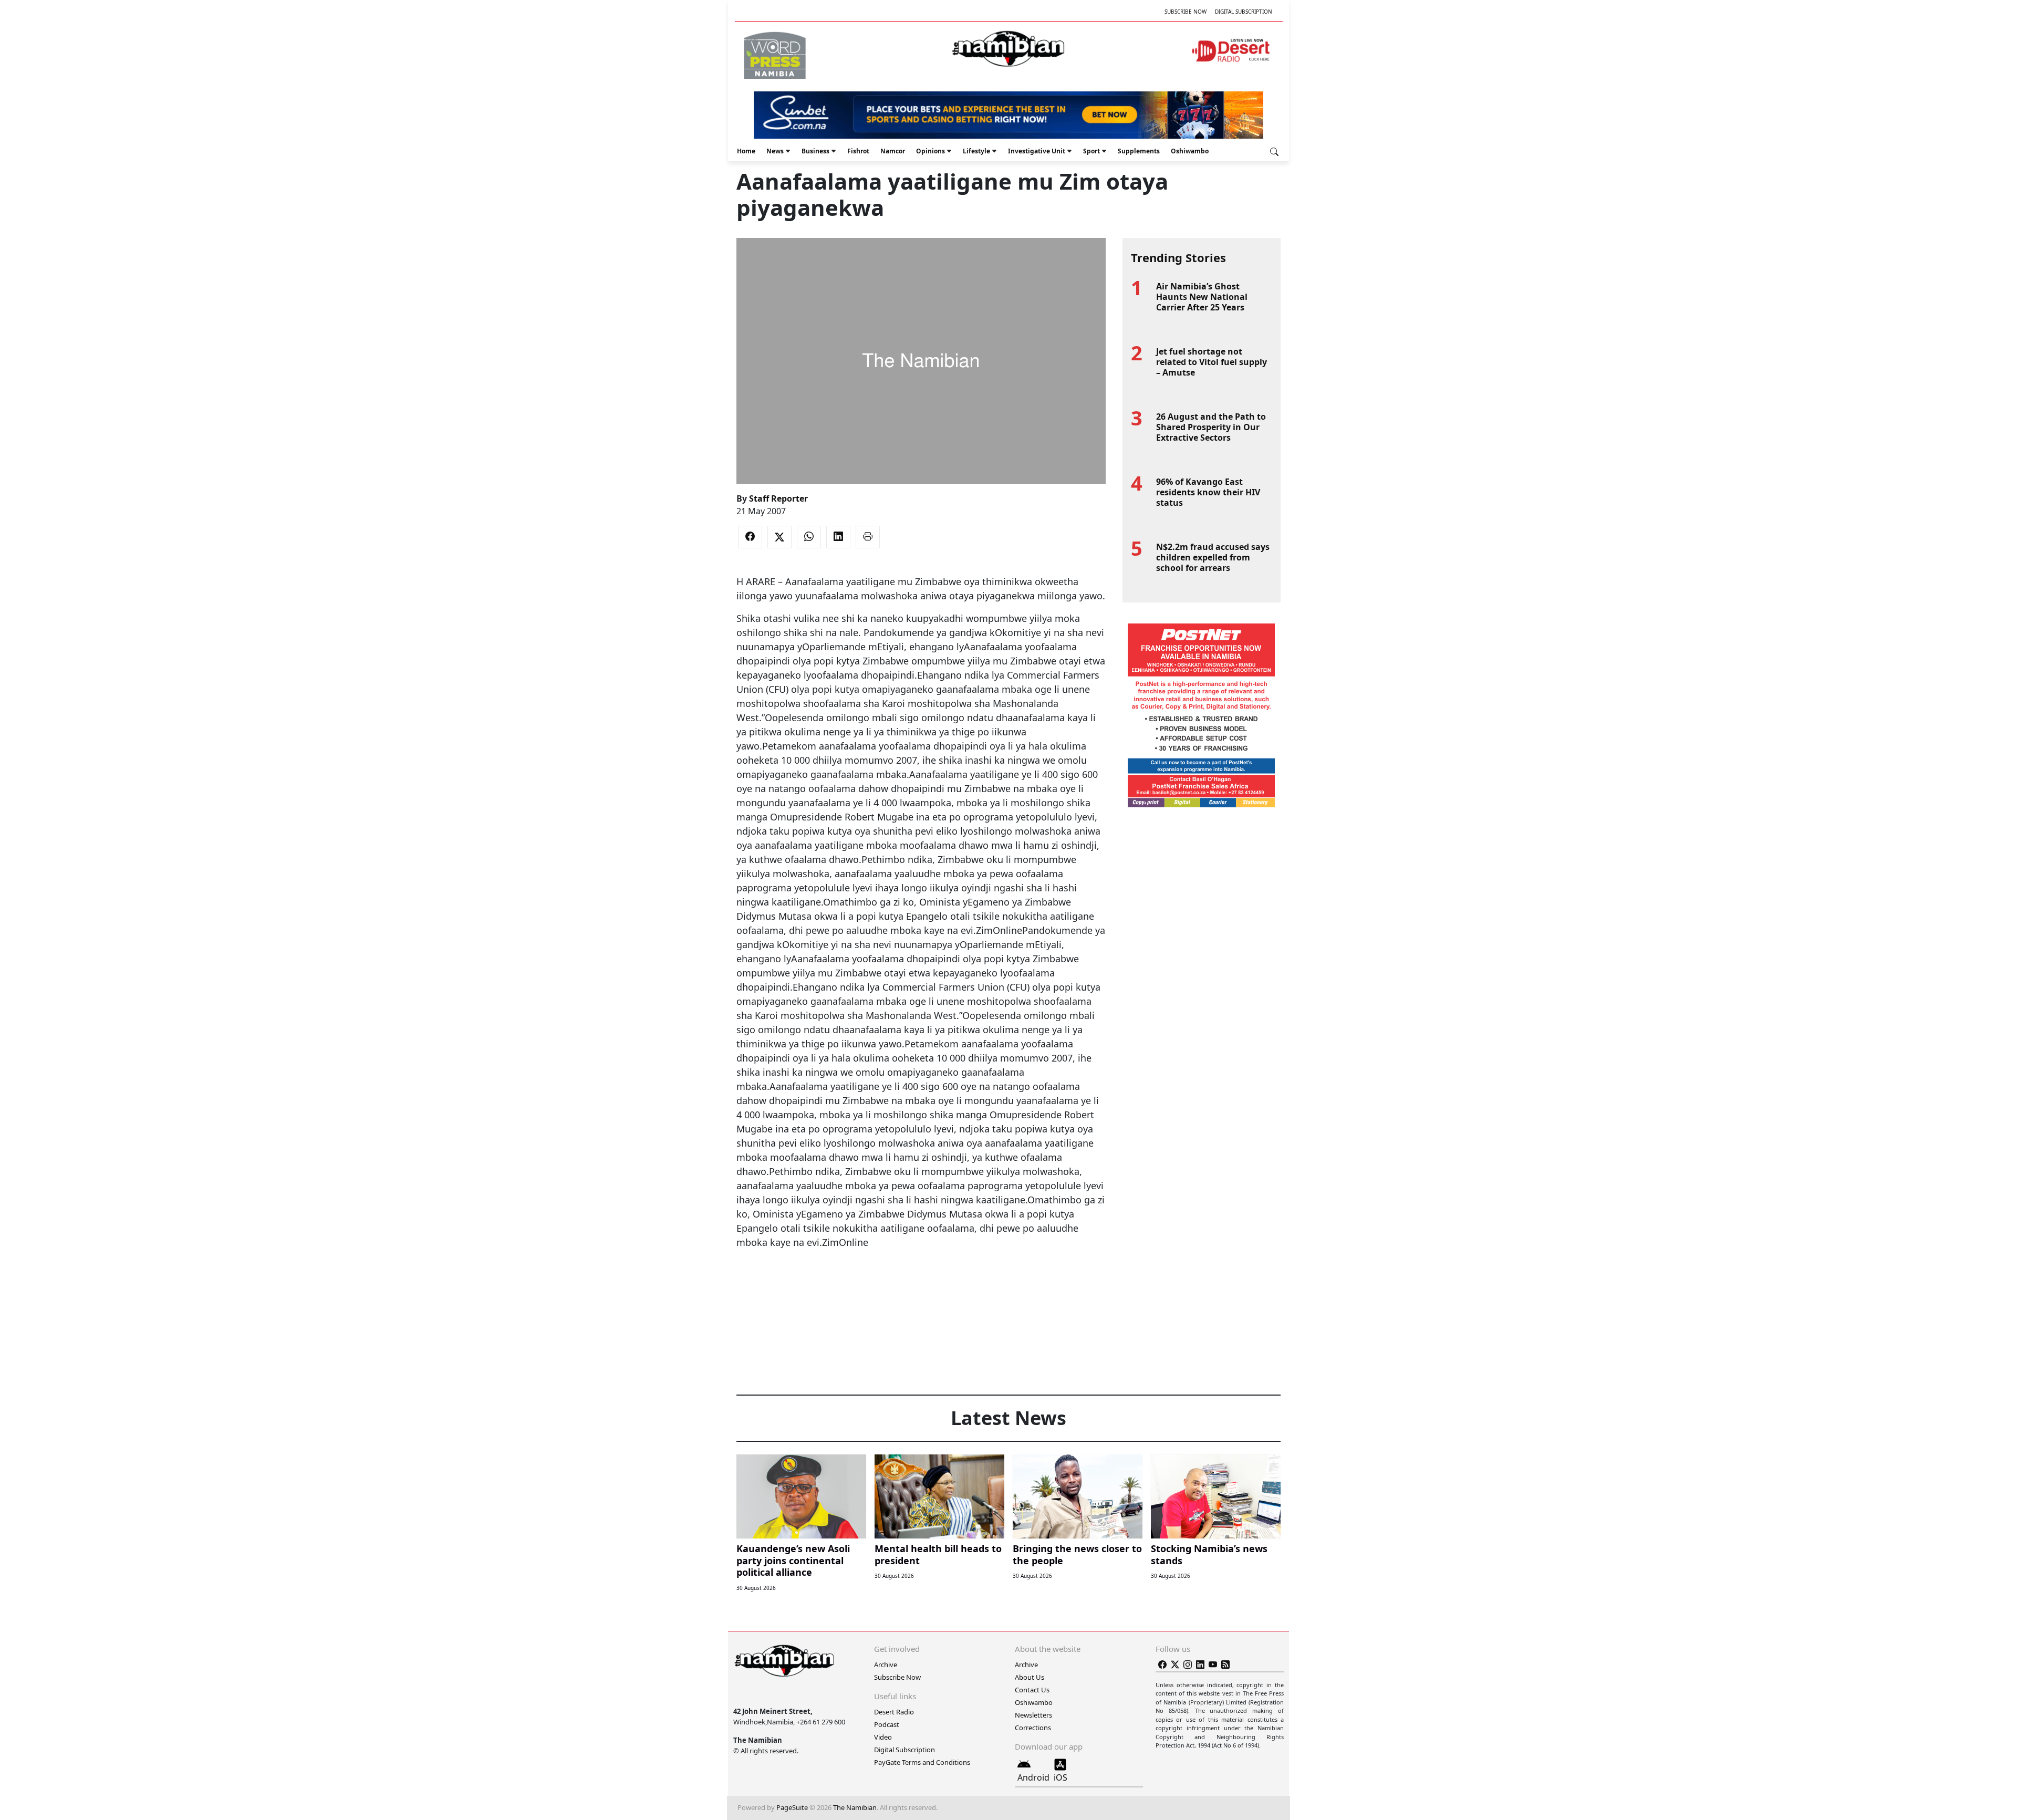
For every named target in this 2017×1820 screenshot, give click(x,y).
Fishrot (858, 151)
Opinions (930, 151)
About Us (1030, 1677)
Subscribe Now (1186, 12)
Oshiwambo (1190, 151)
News (775, 151)
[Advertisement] (921, 1282)
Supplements (1139, 151)
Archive (886, 1665)
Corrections (1033, 1728)
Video (883, 1737)
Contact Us (1032, 1690)
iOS (1061, 1777)
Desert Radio (894, 1712)
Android (1033, 1777)
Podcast (887, 1724)
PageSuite (792, 1807)
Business (815, 151)
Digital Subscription (1244, 12)
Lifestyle (976, 151)
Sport (1091, 151)
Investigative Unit (1037, 151)
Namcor (893, 151)
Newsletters (1033, 1715)
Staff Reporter (778, 498)
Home (746, 151)
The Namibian (855, 1807)
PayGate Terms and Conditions (922, 1762)
